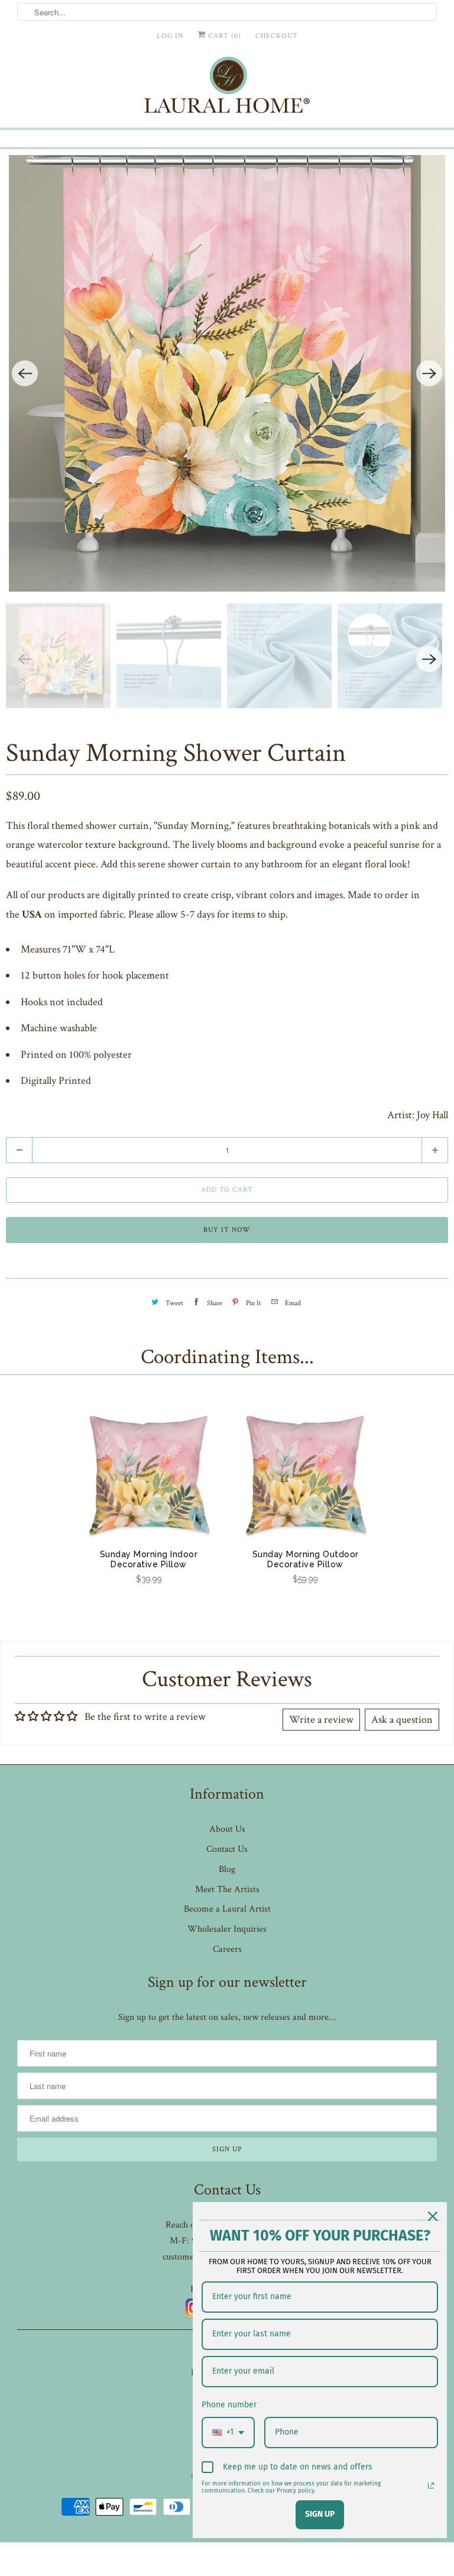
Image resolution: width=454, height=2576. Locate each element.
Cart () (223, 36)
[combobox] (228, 2433)
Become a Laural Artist (227, 1909)
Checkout (277, 36)
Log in (170, 36)
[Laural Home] (227, 88)
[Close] (433, 2216)
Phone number (229, 2405)
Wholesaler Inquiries (227, 1929)
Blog (227, 1869)
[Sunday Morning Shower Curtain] (227, 373)
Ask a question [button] (402, 1720)
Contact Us (227, 1849)
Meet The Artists (227, 1889)
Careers (227, 1949)
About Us (227, 1829)
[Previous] (25, 373)
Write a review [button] (321, 1720)
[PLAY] (227, 373)
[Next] (429, 373)
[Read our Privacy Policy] (431, 2485)
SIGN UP (320, 2514)
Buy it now (227, 1230)
